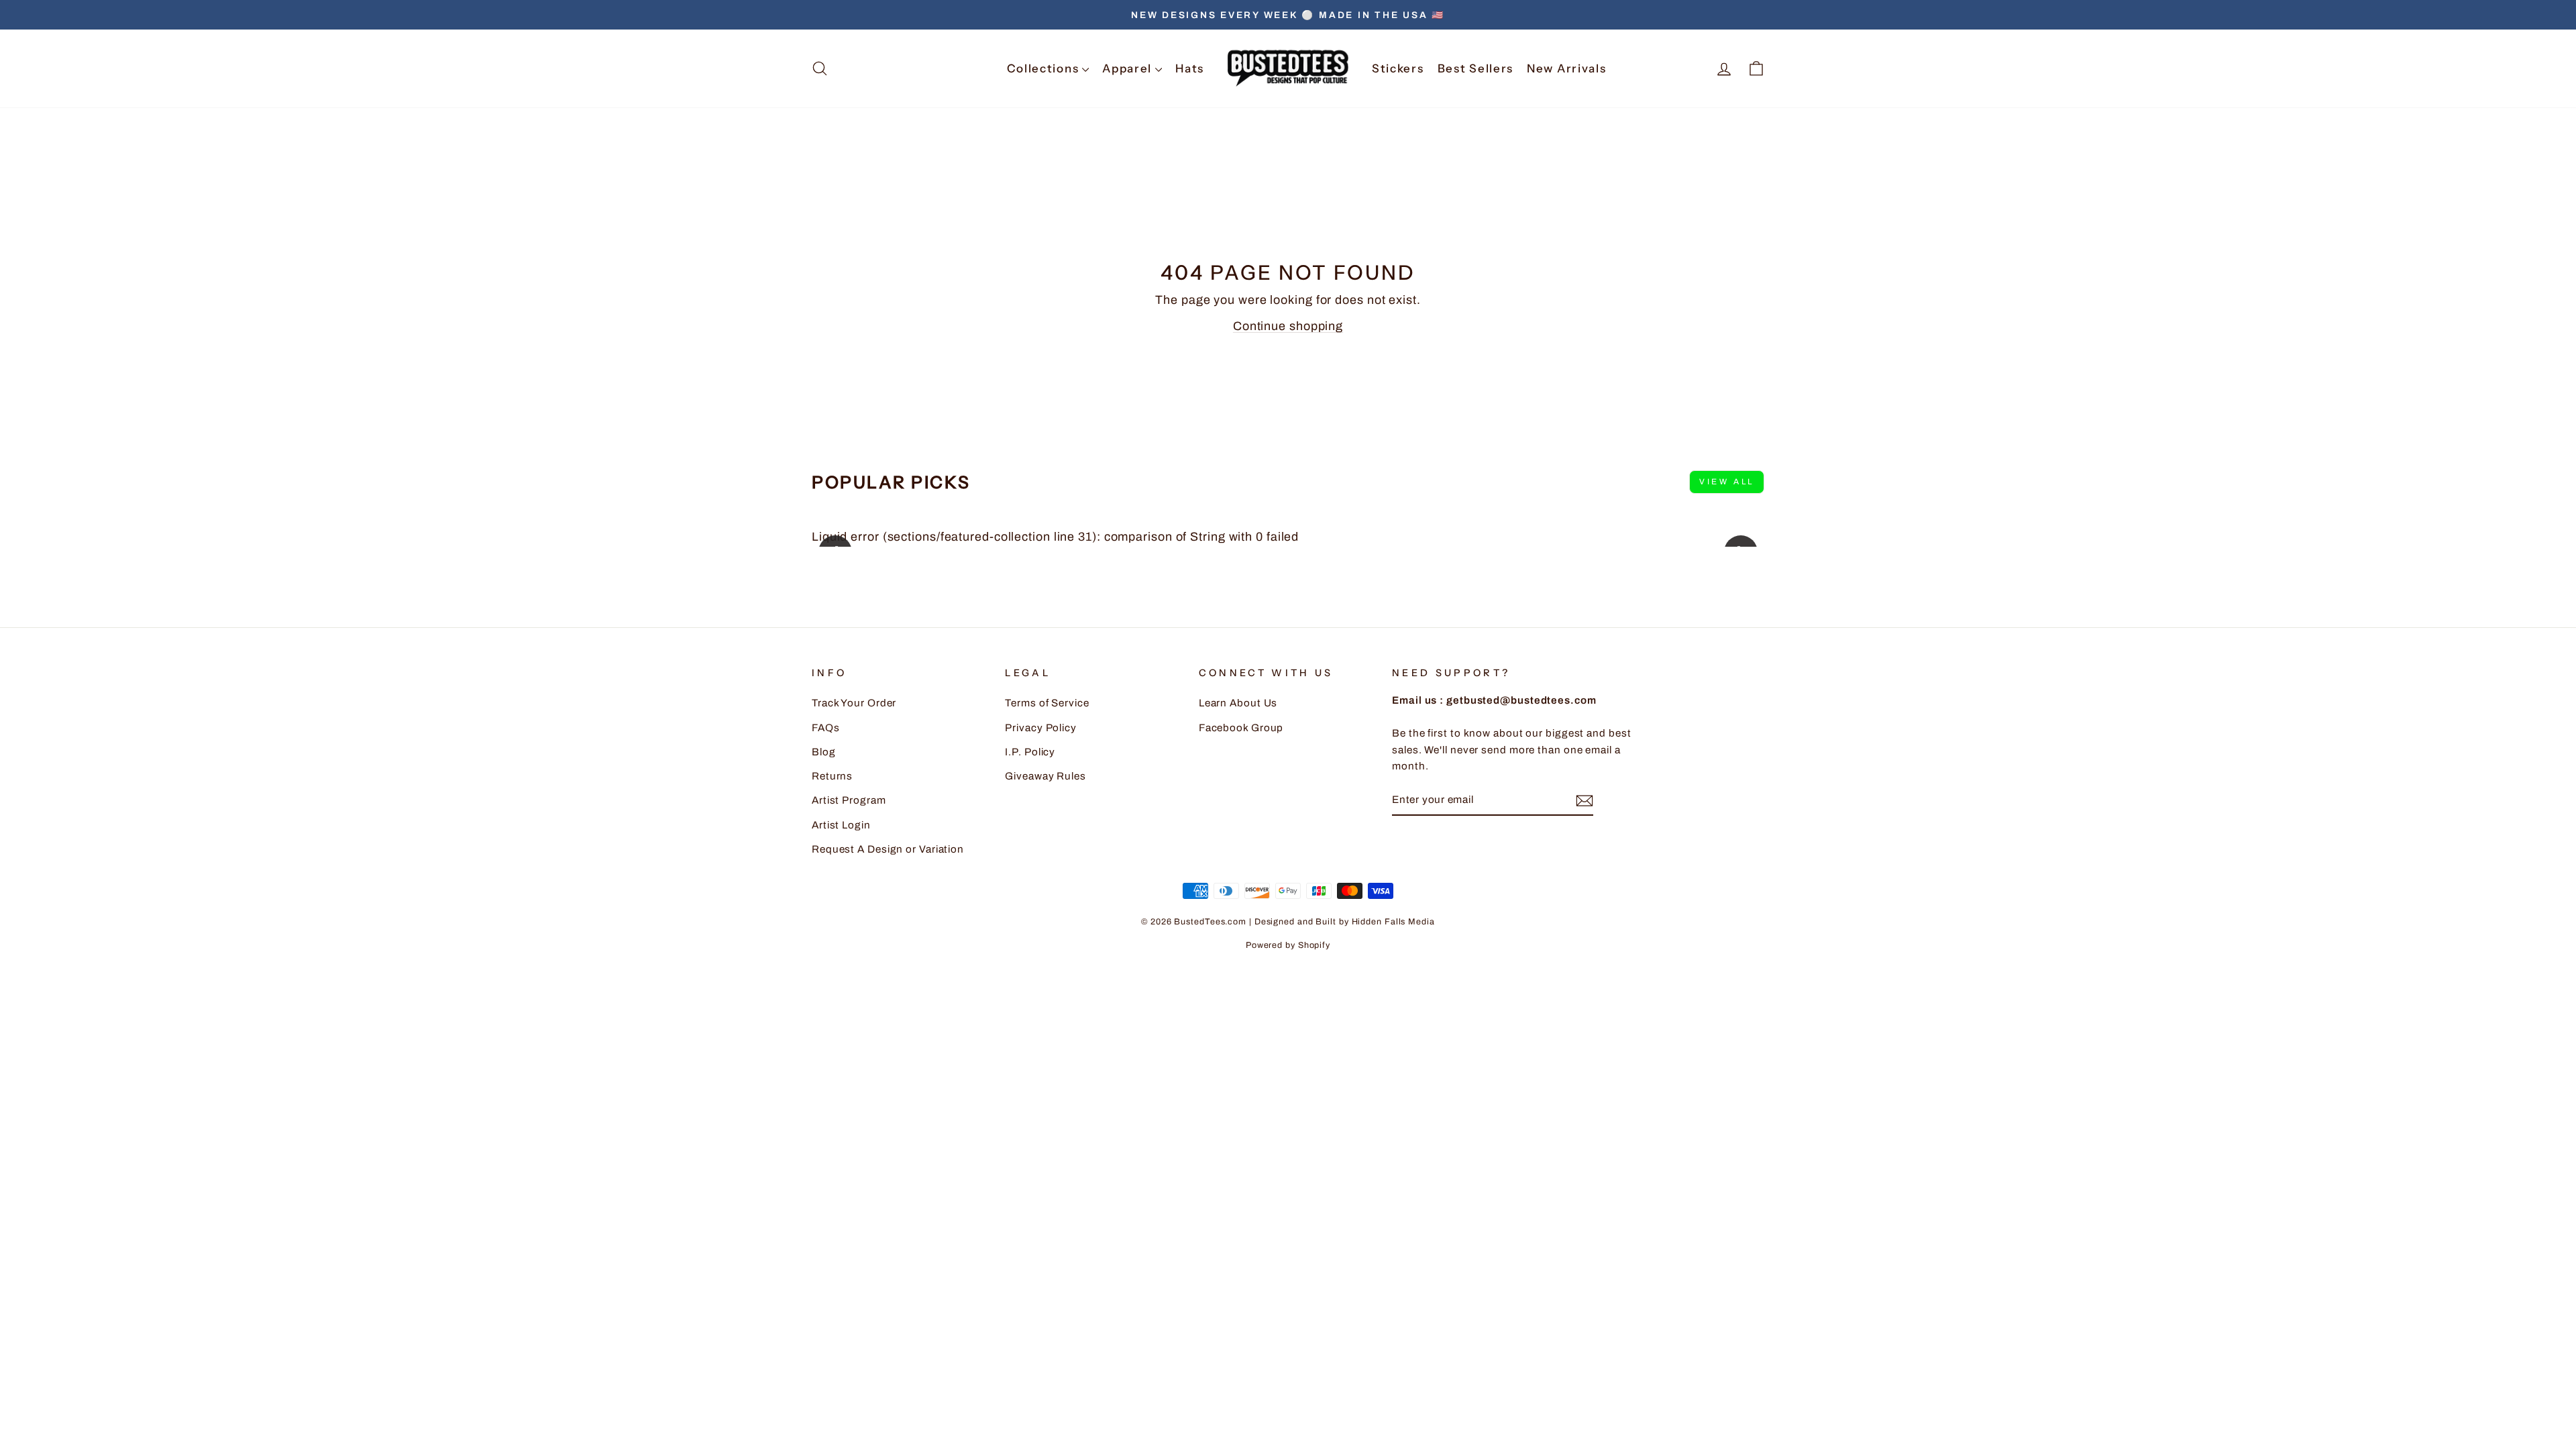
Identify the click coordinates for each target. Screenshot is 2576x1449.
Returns (832, 776)
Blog (824, 752)
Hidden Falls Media (1393, 922)
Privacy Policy (1041, 728)
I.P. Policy (1030, 752)
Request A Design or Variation (888, 849)
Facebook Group (1241, 728)
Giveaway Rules (1045, 776)
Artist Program (849, 800)
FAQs (826, 728)
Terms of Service (1047, 703)
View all (1727, 482)
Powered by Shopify (1288, 945)
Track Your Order (854, 703)
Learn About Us (1238, 703)
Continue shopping (1288, 326)
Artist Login (841, 825)
